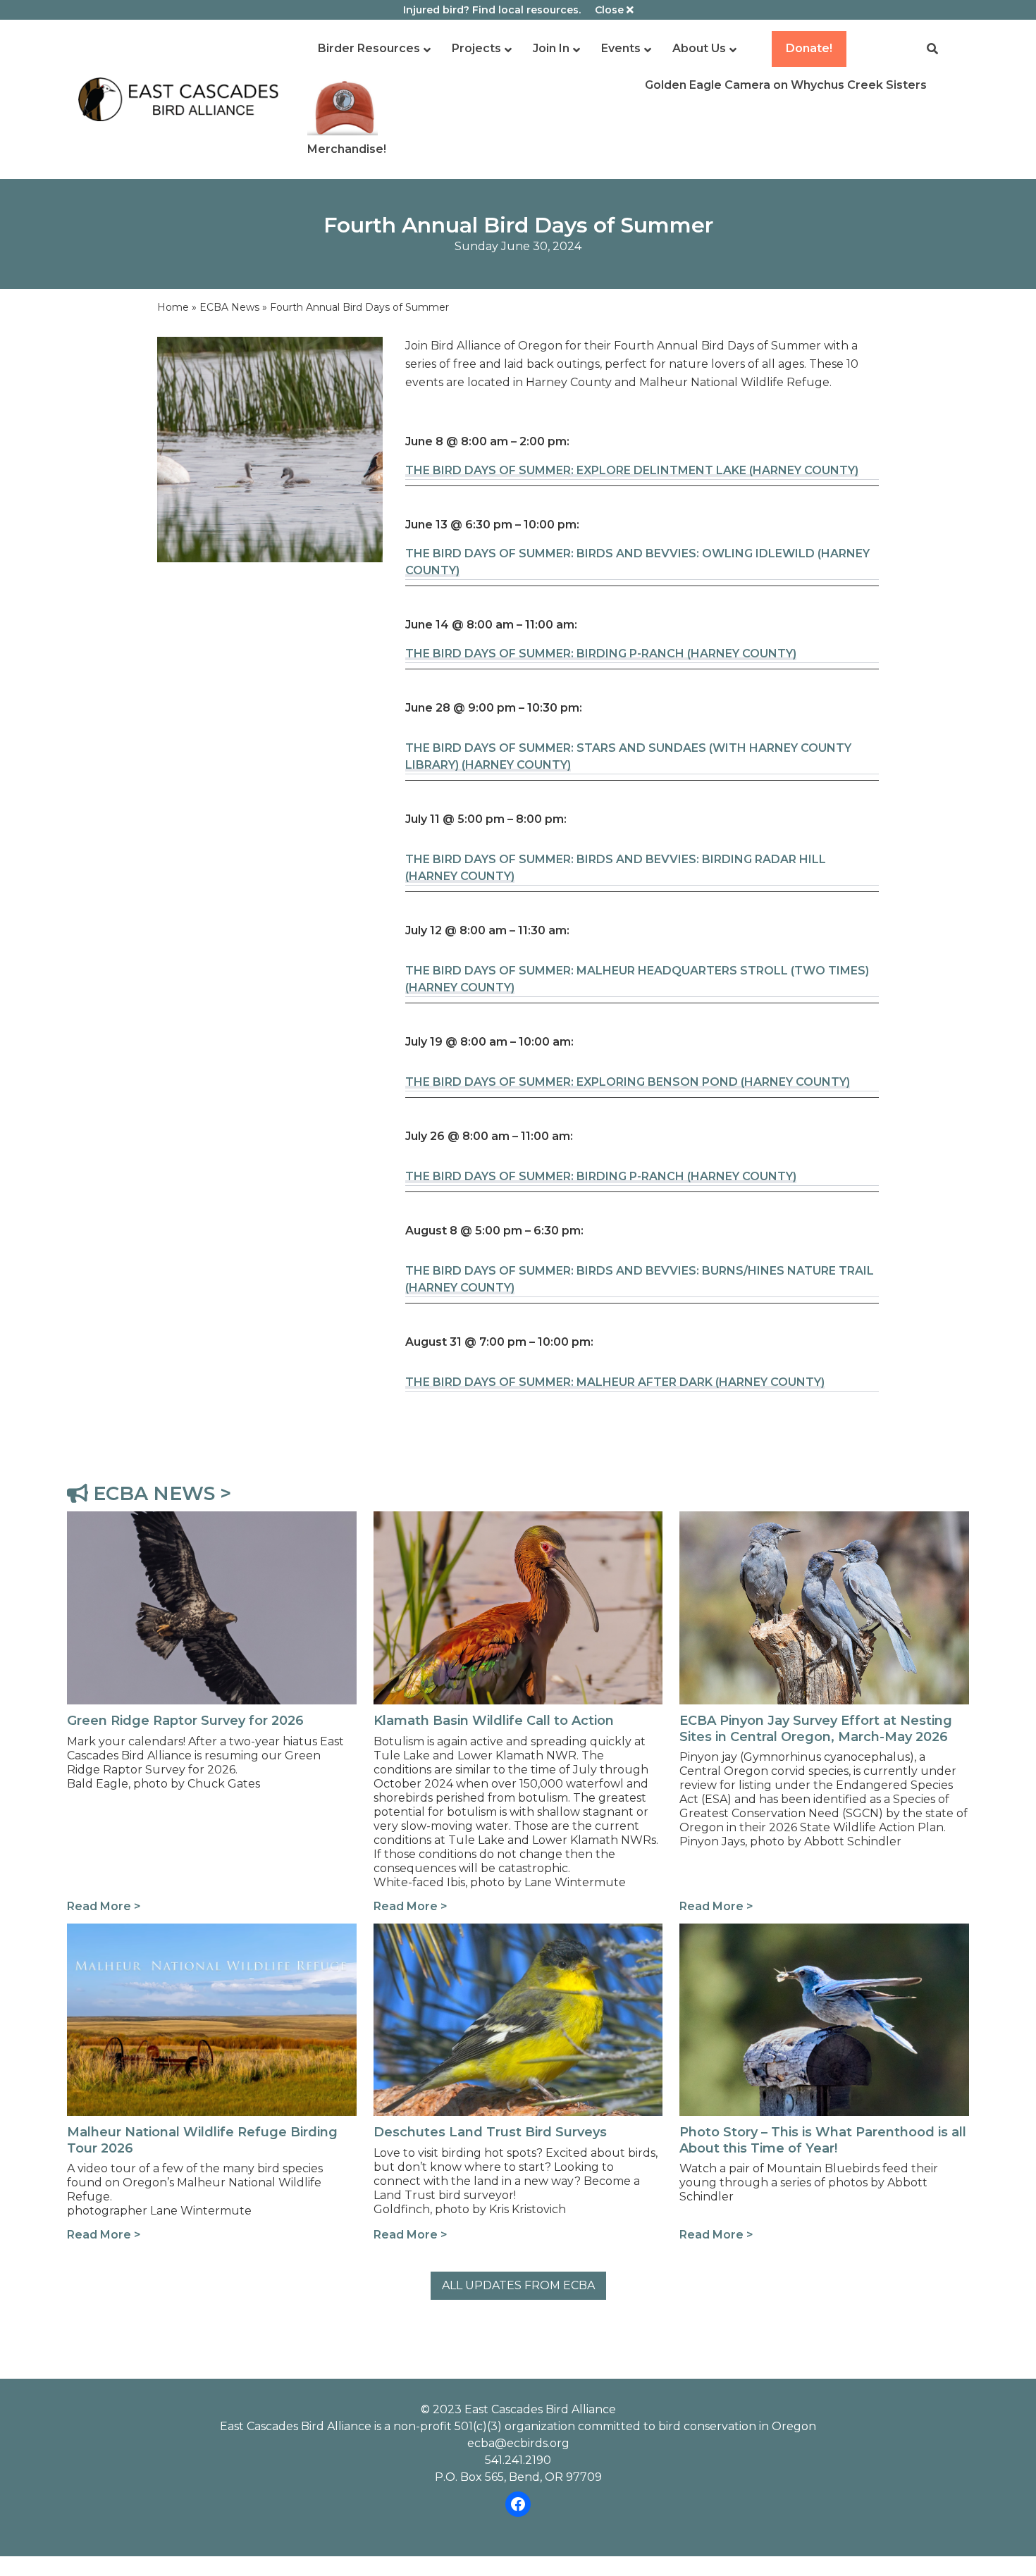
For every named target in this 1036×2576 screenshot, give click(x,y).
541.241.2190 (518, 2460)
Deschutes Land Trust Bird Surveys (473, 1932)
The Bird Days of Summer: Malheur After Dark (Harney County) (615, 1382)
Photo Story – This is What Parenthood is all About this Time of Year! (821, 1940)
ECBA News (229, 307)
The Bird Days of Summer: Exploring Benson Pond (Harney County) (628, 1082)
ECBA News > (160, 1493)
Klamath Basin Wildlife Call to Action (475, 1519)
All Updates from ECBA (518, 2285)
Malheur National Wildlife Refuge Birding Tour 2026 (199, 1940)
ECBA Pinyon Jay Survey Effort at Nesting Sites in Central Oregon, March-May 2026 (818, 1528)
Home (173, 307)
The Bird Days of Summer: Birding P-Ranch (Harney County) (601, 654)
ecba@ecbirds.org (518, 2443)
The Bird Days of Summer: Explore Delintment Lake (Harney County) (632, 470)
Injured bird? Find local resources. (492, 10)
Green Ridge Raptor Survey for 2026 (171, 1519)
